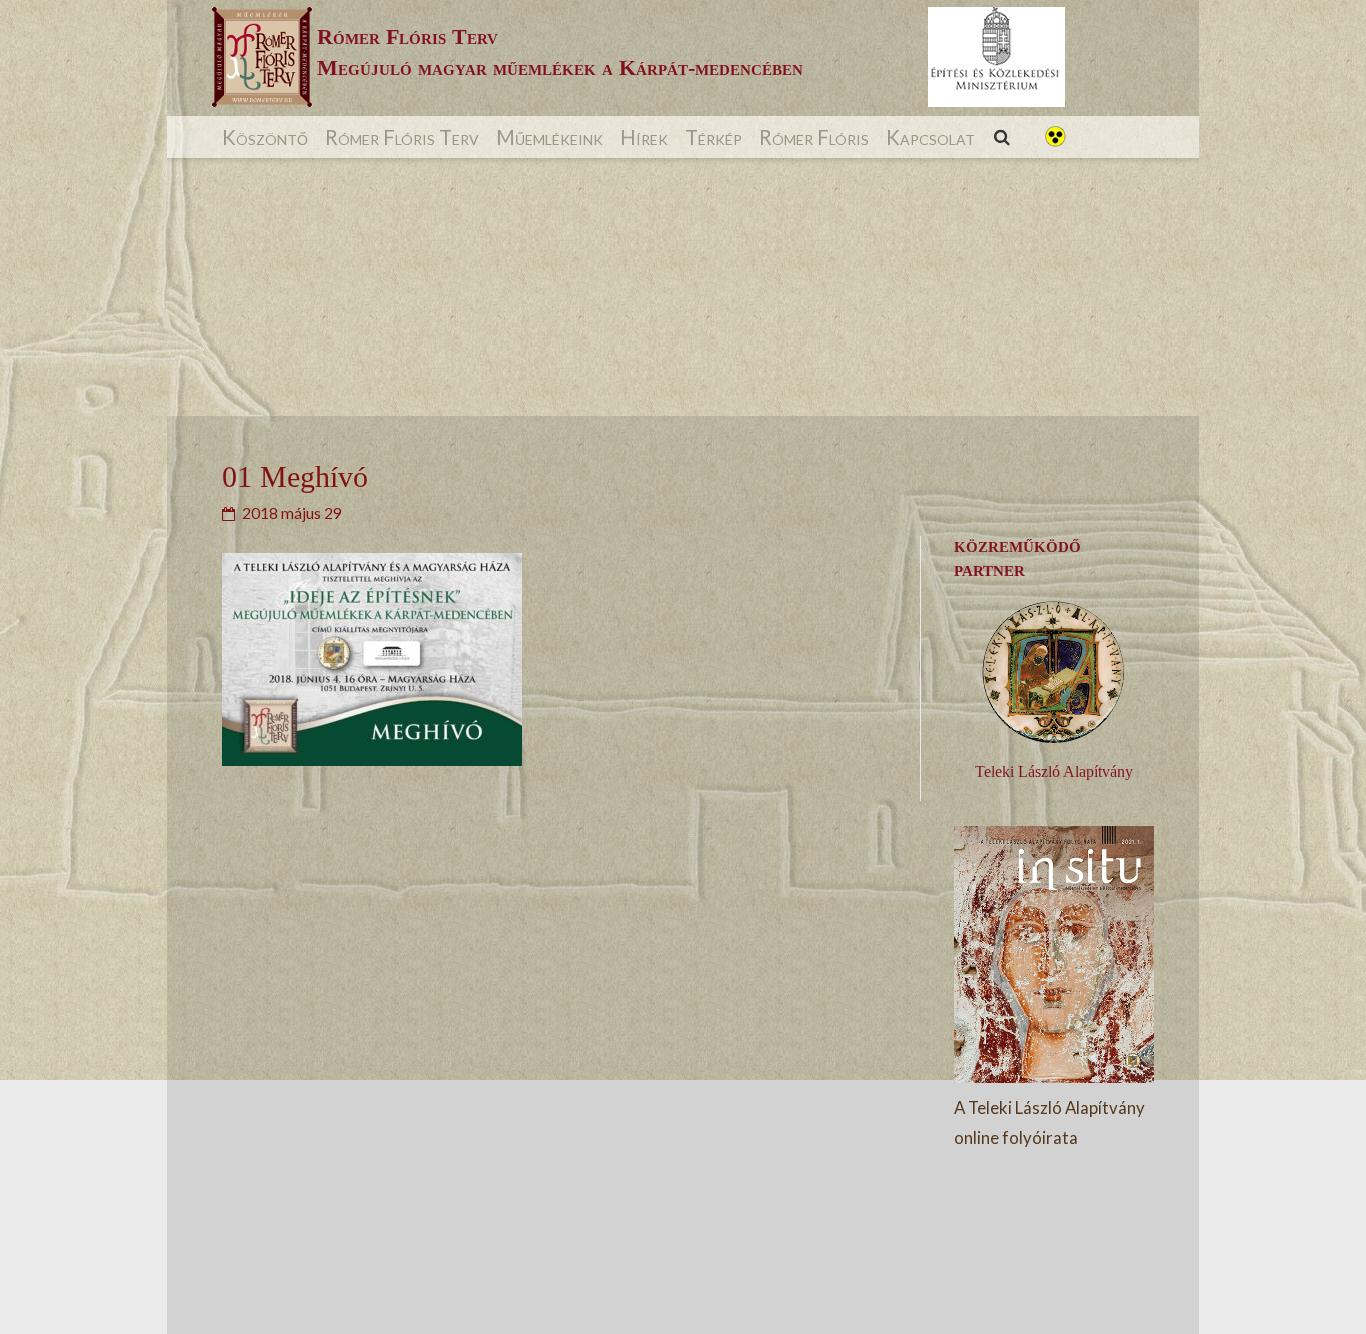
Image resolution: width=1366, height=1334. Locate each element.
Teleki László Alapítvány (1054, 771)
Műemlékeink (549, 137)
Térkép (713, 137)
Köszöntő (265, 137)
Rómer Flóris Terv (402, 137)
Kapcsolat (930, 137)
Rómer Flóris (814, 137)
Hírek (644, 137)
